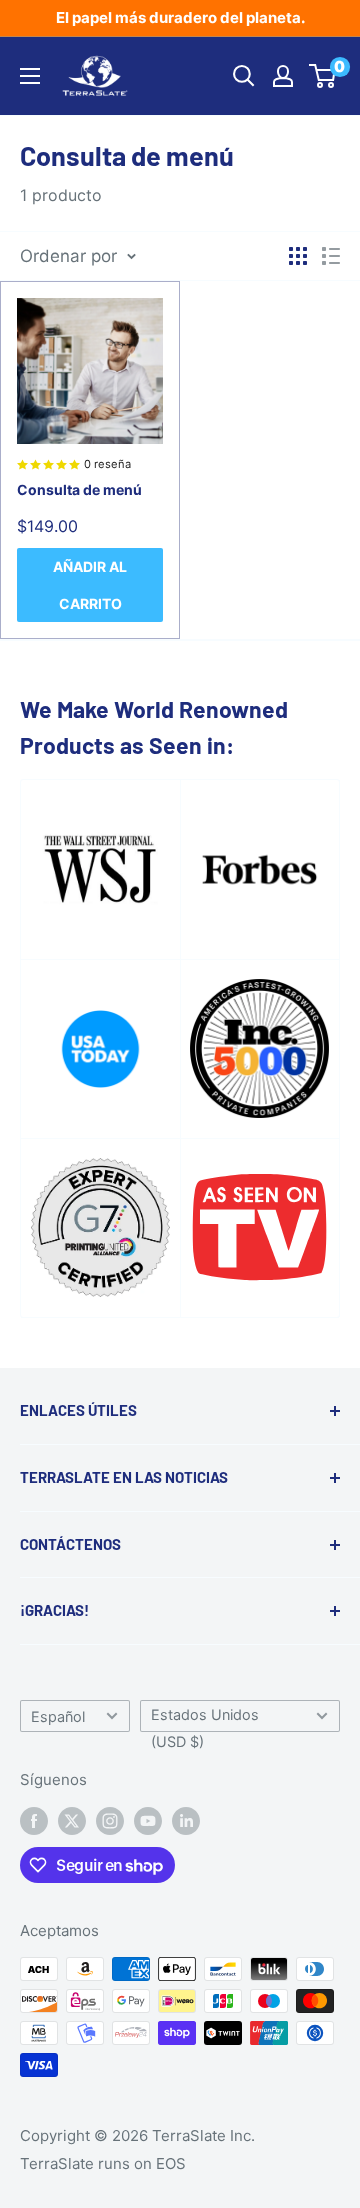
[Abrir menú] (30, 76)
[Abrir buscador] (244, 76)
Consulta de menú (79, 489)
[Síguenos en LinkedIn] (186, 1820)
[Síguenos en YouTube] (148, 1820)
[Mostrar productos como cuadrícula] (298, 256)
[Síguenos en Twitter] (72, 1820)
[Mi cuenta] (283, 76)
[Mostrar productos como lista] (331, 256)
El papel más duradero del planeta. (180, 17)
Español (58, 1716)
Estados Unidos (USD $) (205, 1719)
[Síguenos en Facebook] (34, 1820)
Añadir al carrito (90, 585)
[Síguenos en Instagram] (110, 1820)
